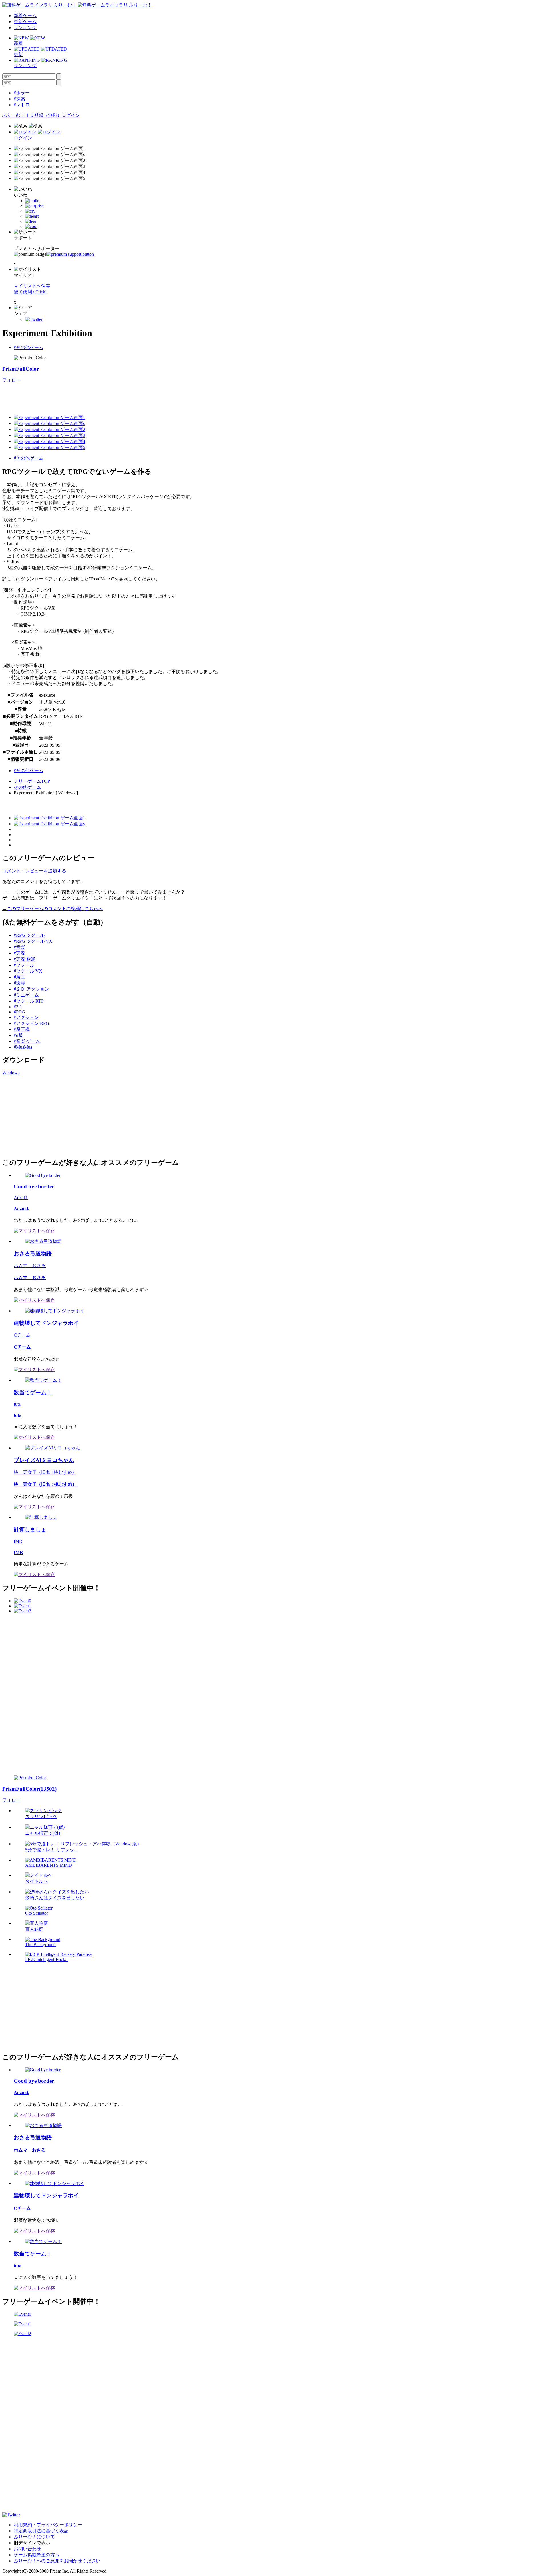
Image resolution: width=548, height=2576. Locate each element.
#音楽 (19, 947)
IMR (18, 1541)
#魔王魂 (22, 1029)
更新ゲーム (25, 22)
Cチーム (22, 1335)
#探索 (19, 99)
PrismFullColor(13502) (29, 1789)
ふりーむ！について (34, 2537)
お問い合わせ (27, 2549)
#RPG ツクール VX (33, 941)
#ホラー (22, 93)
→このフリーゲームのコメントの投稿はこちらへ (53, 909)
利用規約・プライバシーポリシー (48, 2525)
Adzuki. (21, 1198)
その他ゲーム (27, 787)
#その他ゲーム (29, 347)
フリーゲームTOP (32, 781)
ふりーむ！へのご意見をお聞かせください (57, 2561)
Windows (11, 1073)
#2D (18, 1007)
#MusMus (23, 1047)
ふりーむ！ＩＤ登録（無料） (32, 115)
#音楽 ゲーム (27, 1041)
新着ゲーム (25, 16)
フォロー (11, 380)
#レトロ (22, 105)
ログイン (71, 115)
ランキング (25, 28)
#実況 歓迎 (25, 959)
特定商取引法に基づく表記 (41, 2531)
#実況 (19, 953)
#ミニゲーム (26, 995)
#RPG (19, 1012)
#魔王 (19, 977)
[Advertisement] (106, 396)
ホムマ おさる (30, 1266)
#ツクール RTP (29, 1001)
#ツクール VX (28, 971)
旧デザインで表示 (32, 2543)
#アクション (26, 1017)
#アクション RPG (31, 1023)
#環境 (19, 983)
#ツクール (24, 965)
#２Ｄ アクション (31, 989)
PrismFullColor (21, 369)
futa (17, 1404)
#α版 (18, 1035)
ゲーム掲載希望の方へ (37, 2555)
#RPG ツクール (29, 935)
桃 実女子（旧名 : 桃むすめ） (45, 1472)
